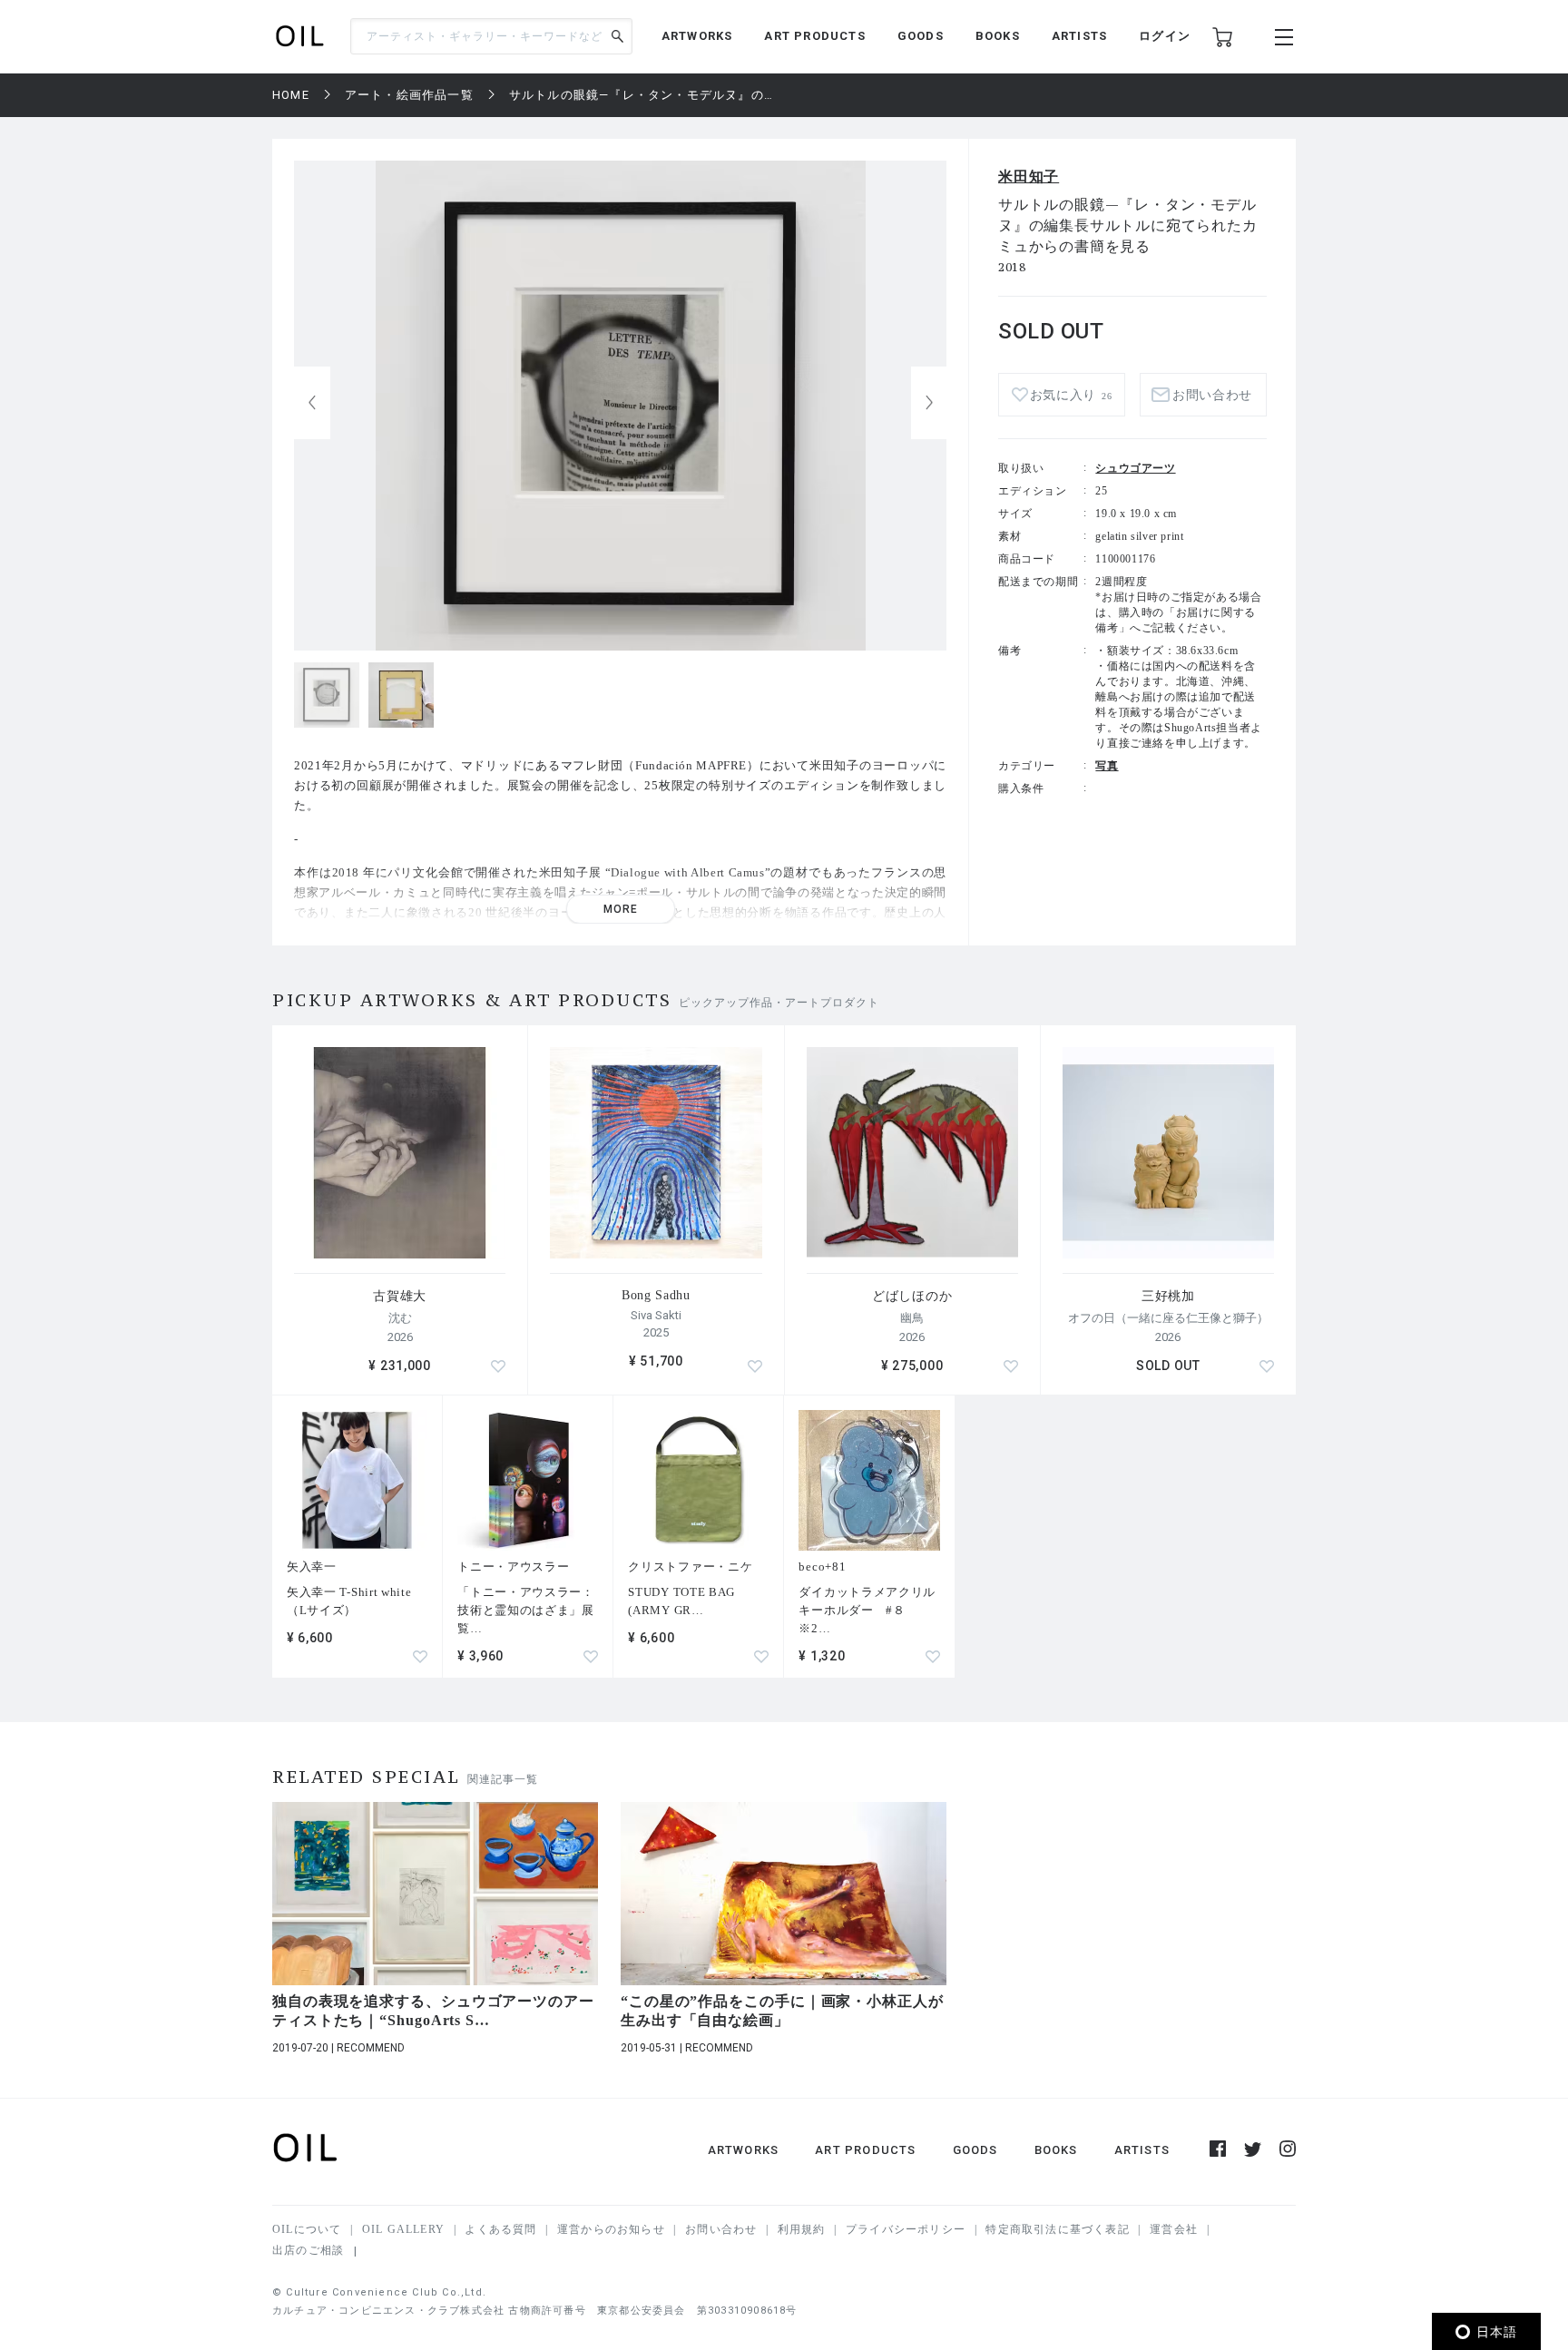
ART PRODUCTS (814, 36)
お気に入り (1071, 395)
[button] (929, 403)
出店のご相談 (308, 2250)
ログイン (1165, 36)
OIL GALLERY (403, 2229)
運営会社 (1174, 2229)
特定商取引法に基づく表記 (1057, 2229)
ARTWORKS (697, 36)
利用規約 (802, 2229)
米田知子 (1029, 176)
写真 (1107, 766)
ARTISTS (1079, 36)
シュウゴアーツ (1135, 468)
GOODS (921, 36)
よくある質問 (500, 2229)
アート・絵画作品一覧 (409, 95)
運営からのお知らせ (611, 2229)
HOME (291, 95)
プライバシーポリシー (906, 2229)
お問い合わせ (721, 2229)
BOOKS (998, 36)
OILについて (307, 2229)
